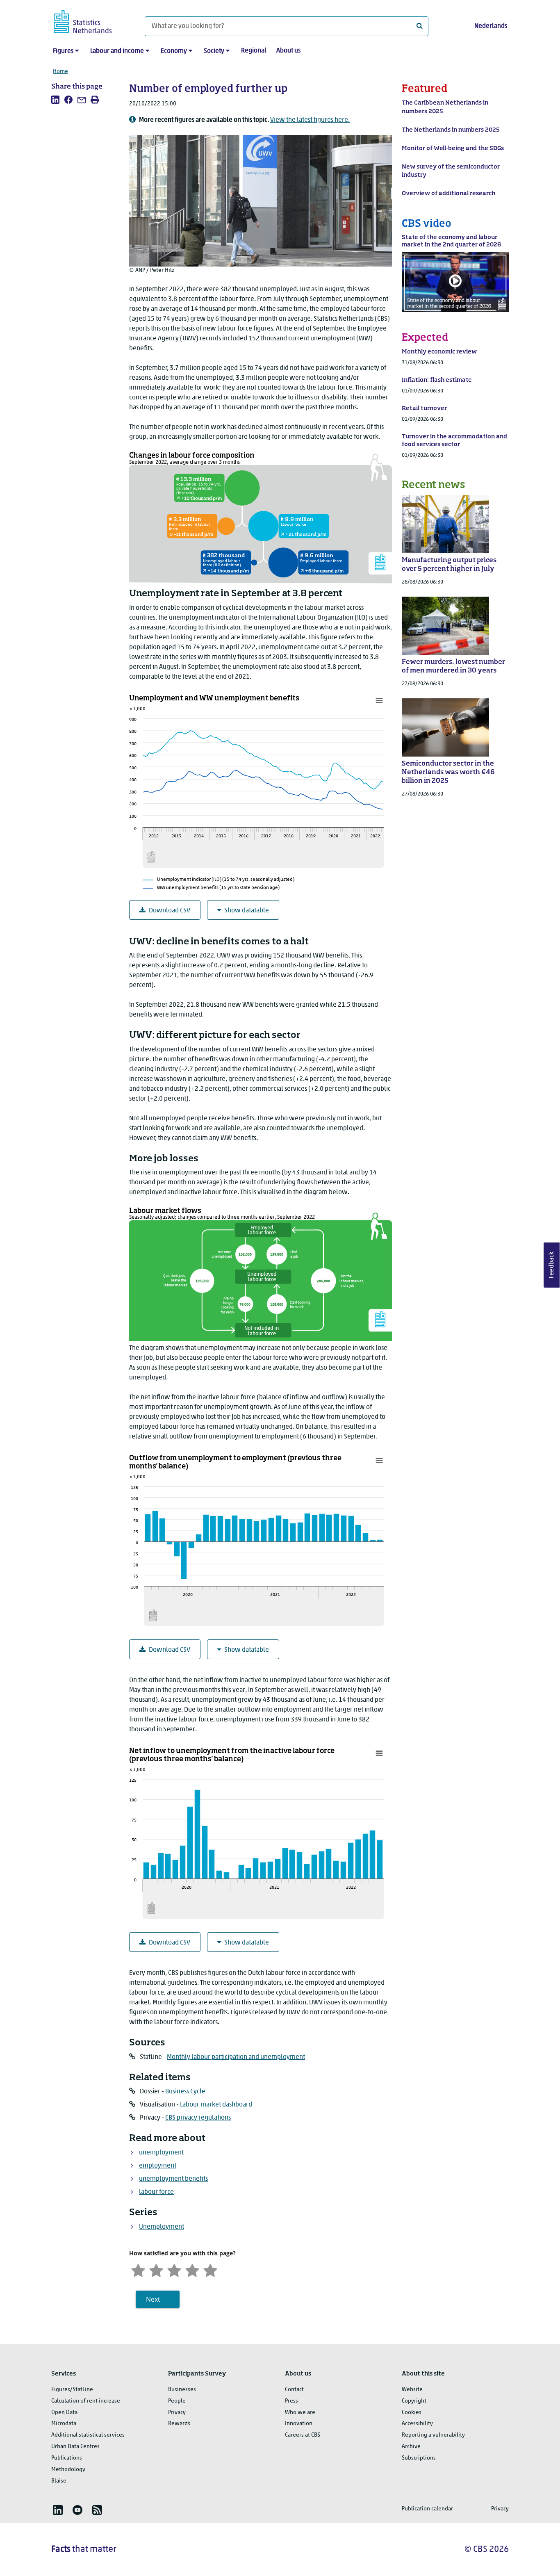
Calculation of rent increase (86, 2401)
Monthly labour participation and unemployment (236, 2057)
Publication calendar (427, 2509)
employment (158, 2166)
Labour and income (117, 51)
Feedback (552, 1265)
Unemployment (162, 2227)
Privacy (177, 2413)
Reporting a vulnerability (433, 2435)
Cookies (412, 2413)
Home (60, 72)
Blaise (59, 2481)
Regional (254, 51)
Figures (63, 51)
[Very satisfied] (210, 2269)
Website (412, 2390)
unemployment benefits (173, 2179)
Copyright (414, 2401)
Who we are (300, 2413)
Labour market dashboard (216, 2105)
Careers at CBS (303, 2435)
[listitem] (55, 100)
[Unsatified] (156, 2269)
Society (214, 51)
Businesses (182, 2390)
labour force (156, 2192)
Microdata (64, 2424)
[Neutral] (174, 2269)
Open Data (64, 2413)
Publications (67, 2458)
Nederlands (491, 26)
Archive (411, 2447)
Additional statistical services (88, 2435)
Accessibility (417, 2424)
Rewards (179, 2424)
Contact (294, 2390)
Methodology (68, 2470)
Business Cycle (185, 2092)
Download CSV (170, 911)
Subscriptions (419, 2458)
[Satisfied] (192, 2269)
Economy (174, 51)
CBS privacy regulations (198, 2118)
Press (291, 2401)
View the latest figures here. (310, 120)
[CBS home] (91, 20)
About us (288, 51)
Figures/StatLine (72, 2390)
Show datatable (247, 911)
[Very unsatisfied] (138, 2269)
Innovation (299, 2424)
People (177, 2401)
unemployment (161, 2153)
